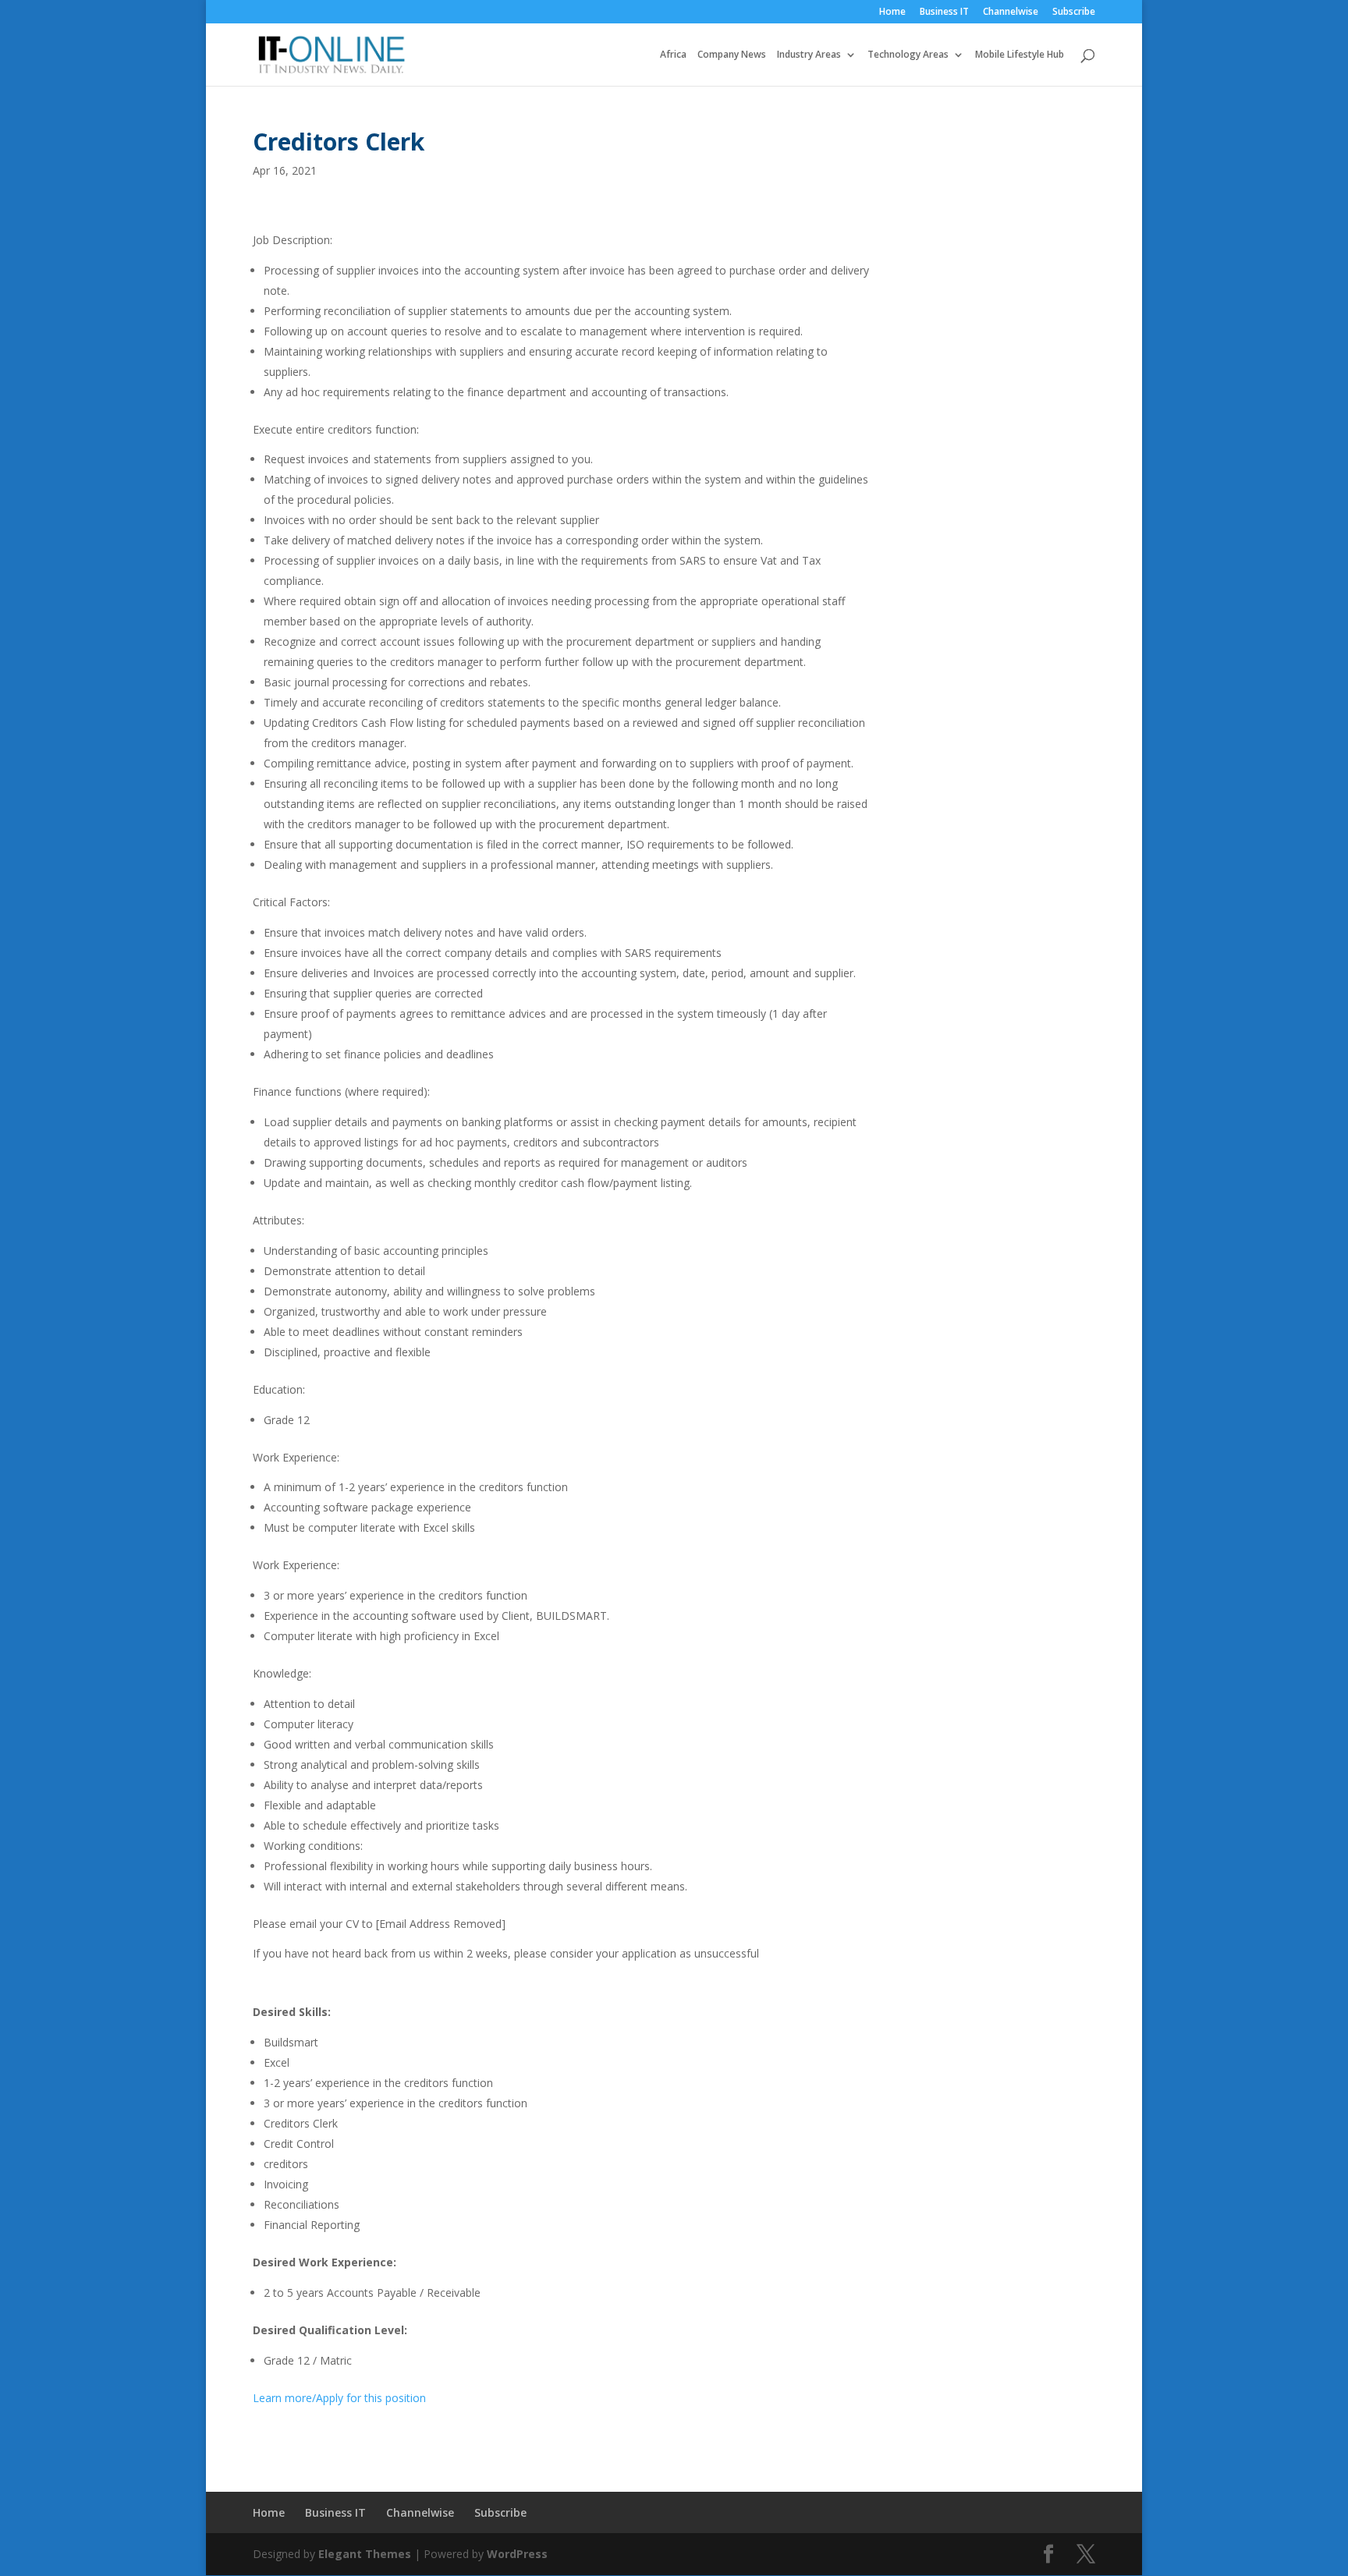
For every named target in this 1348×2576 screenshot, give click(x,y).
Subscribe (1074, 12)
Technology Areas (908, 55)
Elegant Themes (365, 2554)
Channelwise (1011, 12)
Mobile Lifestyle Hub (1020, 55)
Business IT (944, 12)
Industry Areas (809, 55)
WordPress (517, 2554)
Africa (673, 55)
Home (892, 12)
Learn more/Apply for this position (339, 2398)
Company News (732, 55)
